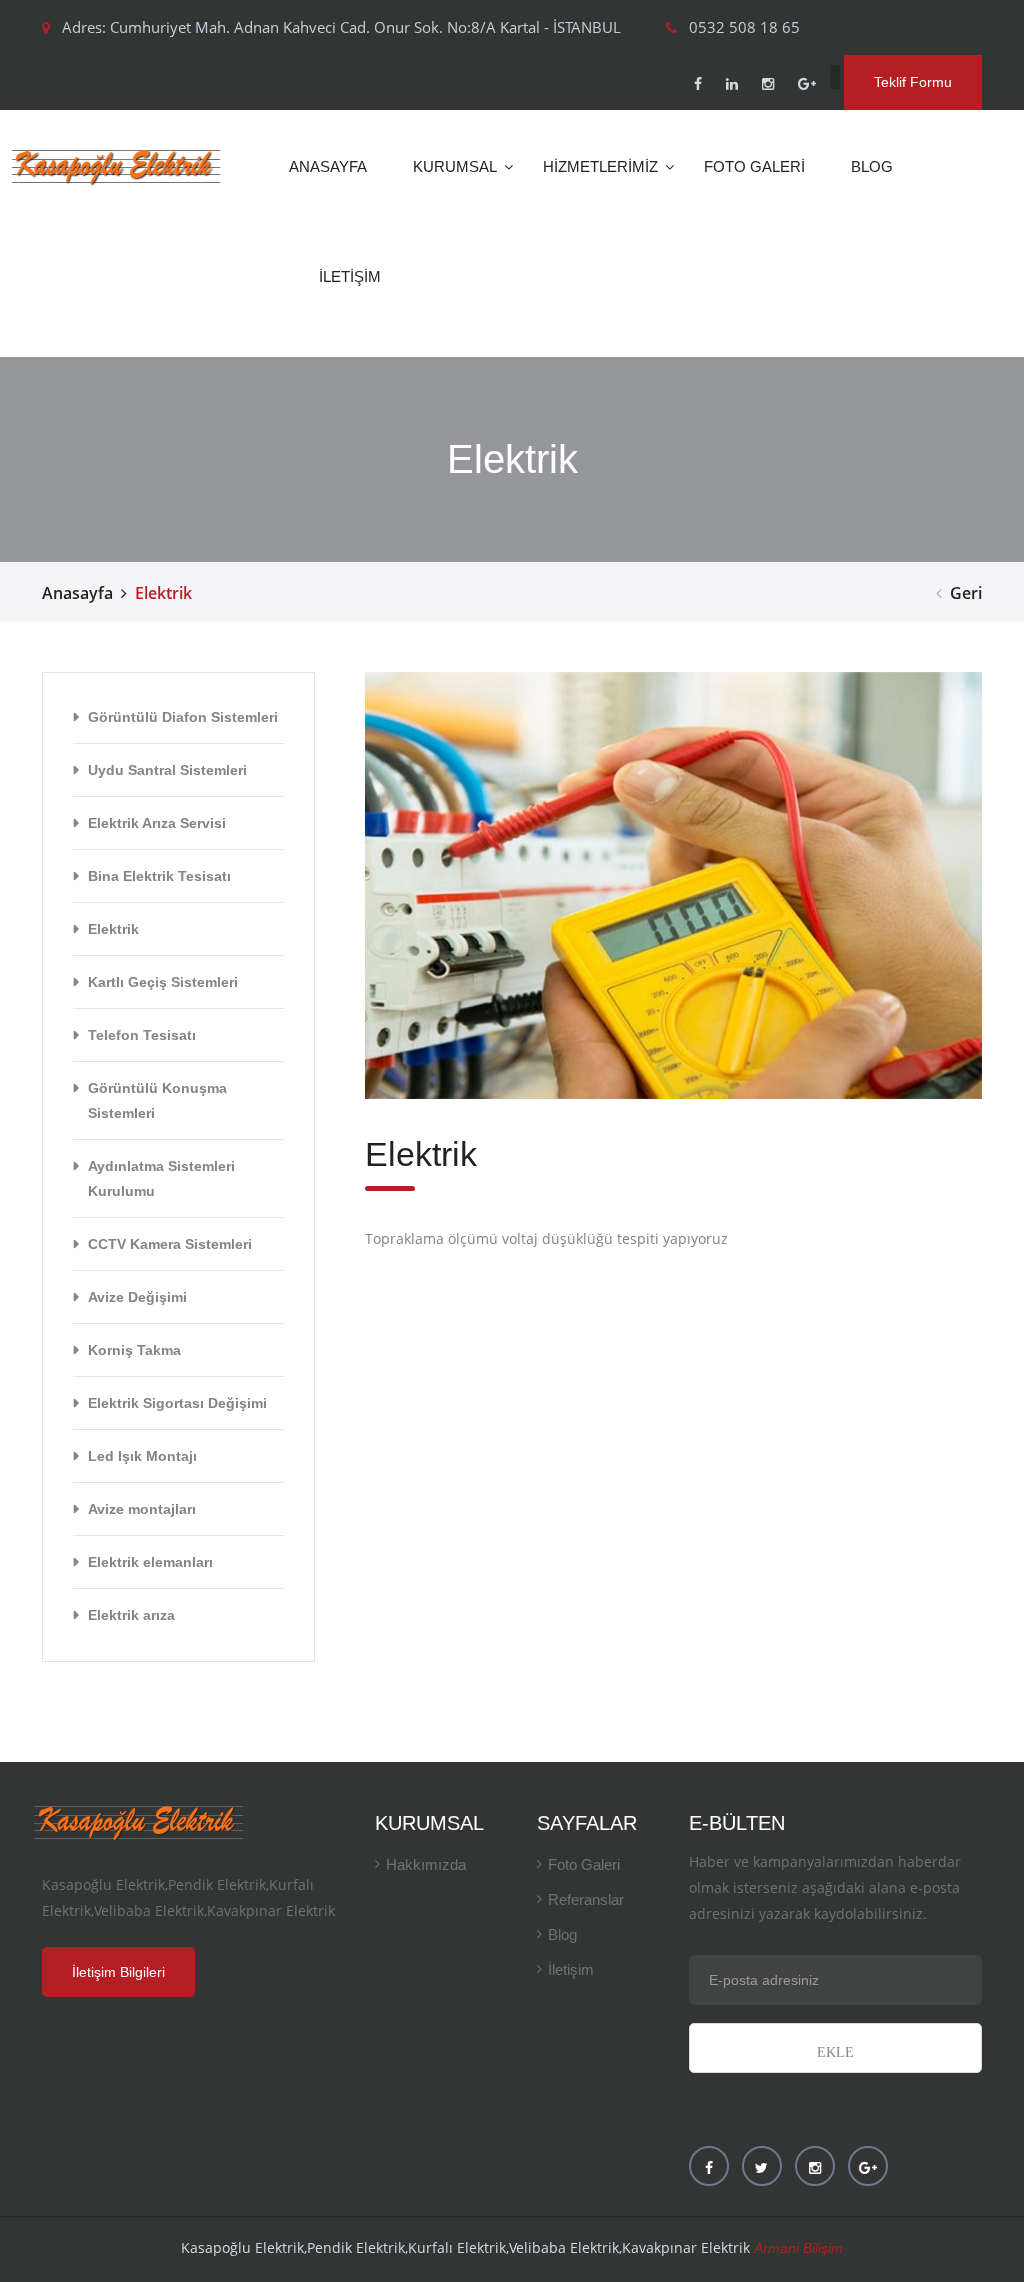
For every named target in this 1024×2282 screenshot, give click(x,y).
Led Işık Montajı (142, 1456)
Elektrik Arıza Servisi (157, 823)
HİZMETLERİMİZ (600, 166)
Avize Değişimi (137, 1297)
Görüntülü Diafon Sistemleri (183, 717)
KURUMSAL (455, 166)
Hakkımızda (426, 1864)
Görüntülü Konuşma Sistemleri (157, 1100)
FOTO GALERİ (754, 166)
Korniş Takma (134, 1350)
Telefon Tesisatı (142, 1035)
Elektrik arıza (131, 1615)
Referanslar (586, 1899)
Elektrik (113, 929)
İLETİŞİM (350, 276)
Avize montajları (142, 1509)
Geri (966, 593)
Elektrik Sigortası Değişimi (177, 1403)
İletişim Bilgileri (118, 1972)
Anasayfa (77, 593)
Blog (562, 1934)
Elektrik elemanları (150, 1562)
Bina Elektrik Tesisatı (159, 876)
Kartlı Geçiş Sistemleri (163, 982)
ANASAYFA (328, 166)
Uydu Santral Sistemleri (167, 770)
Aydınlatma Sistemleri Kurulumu (161, 1178)
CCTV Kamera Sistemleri (170, 1244)
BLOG (872, 166)
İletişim (571, 1969)
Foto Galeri (584, 1864)
